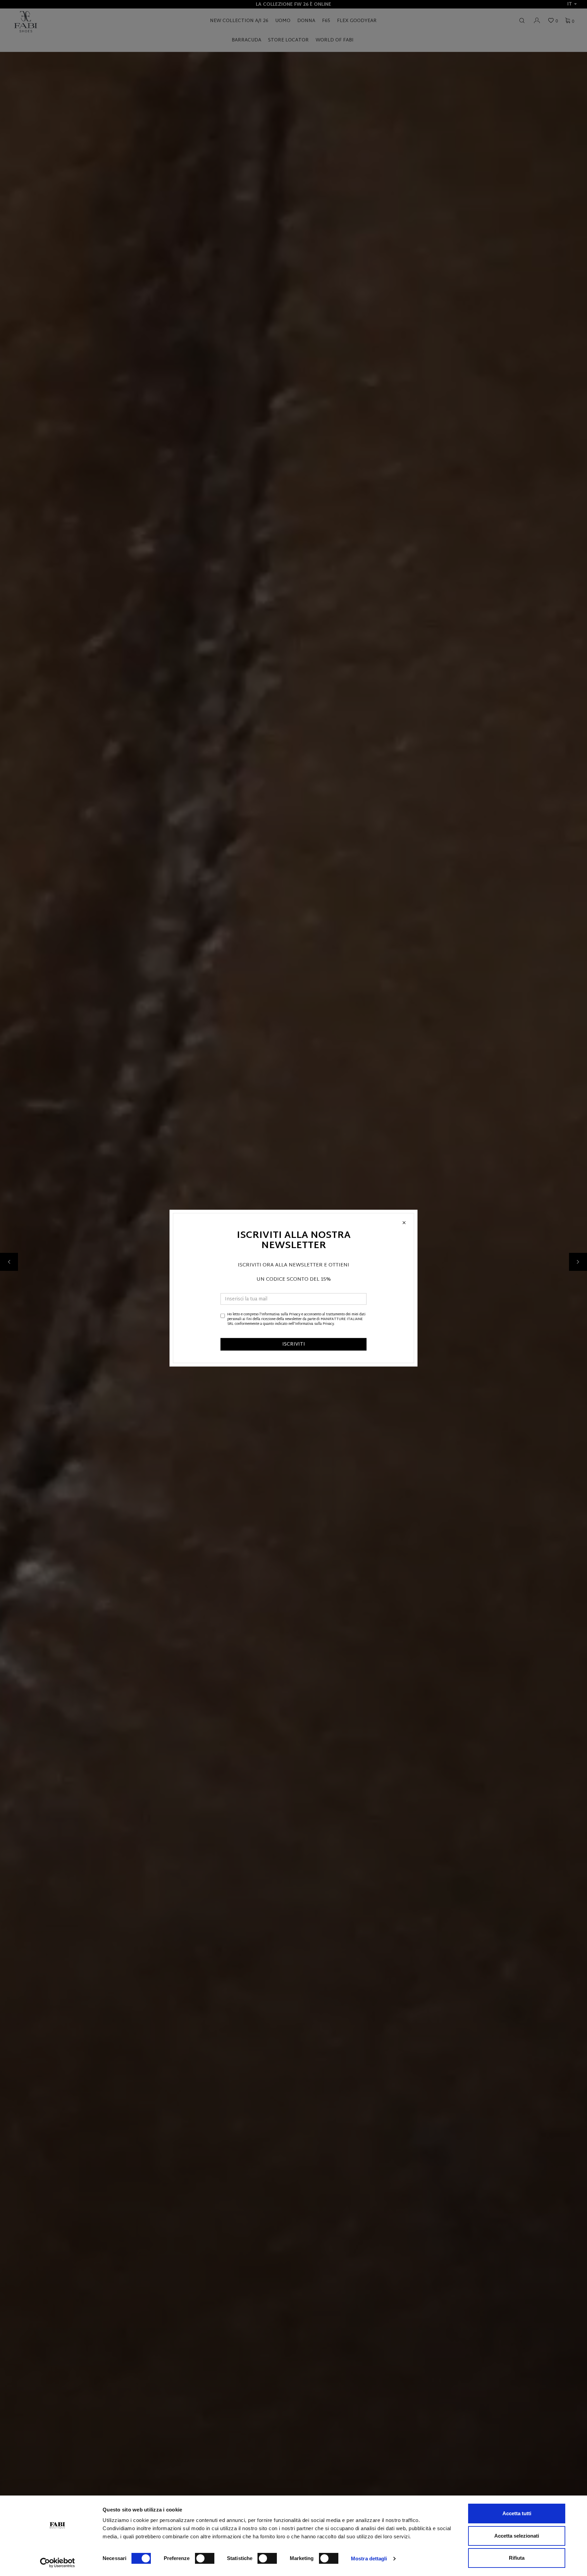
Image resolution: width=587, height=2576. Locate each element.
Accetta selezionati (517, 2536)
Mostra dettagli (369, 2559)
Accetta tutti (517, 2513)
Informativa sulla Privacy (281, 1314)
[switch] (205, 2558)
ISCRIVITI (294, 1344)
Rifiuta (517, 2558)
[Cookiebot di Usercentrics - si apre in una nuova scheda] (58, 2563)
